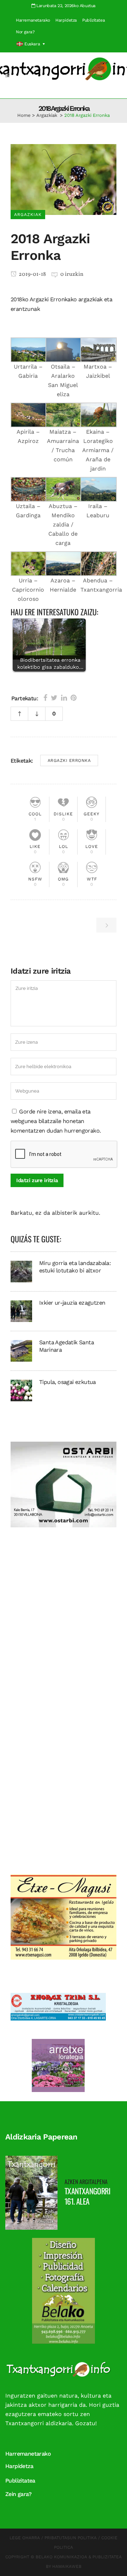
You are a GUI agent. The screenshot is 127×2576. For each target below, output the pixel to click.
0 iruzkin (72, 274)
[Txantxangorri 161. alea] (31, 2192)
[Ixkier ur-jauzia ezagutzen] (21, 1311)
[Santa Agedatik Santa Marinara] (21, 1350)
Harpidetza (66, 20)
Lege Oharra (25, 2538)
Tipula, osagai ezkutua (68, 1382)
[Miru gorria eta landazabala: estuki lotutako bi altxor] (21, 1271)
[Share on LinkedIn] (64, 698)
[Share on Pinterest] (74, 698)
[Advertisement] (64, 1619)
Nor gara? (25, 32)
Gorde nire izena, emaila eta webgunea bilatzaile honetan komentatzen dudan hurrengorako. (56, 1121)
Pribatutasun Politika (71, 2538)
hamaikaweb (67, 2566)
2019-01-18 (32, 274)
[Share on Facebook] (45, 698)
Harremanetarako (33, 20)
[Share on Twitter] (54, 698)
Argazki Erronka (69, 760)
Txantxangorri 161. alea (87, 2196)
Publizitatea (93, 20)
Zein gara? (18, 2494)
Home (24, 115)
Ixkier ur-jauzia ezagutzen (72, 1303)
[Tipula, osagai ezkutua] (21, 1390)
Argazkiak (47, 115)
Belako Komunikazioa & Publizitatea (79, 2557)
